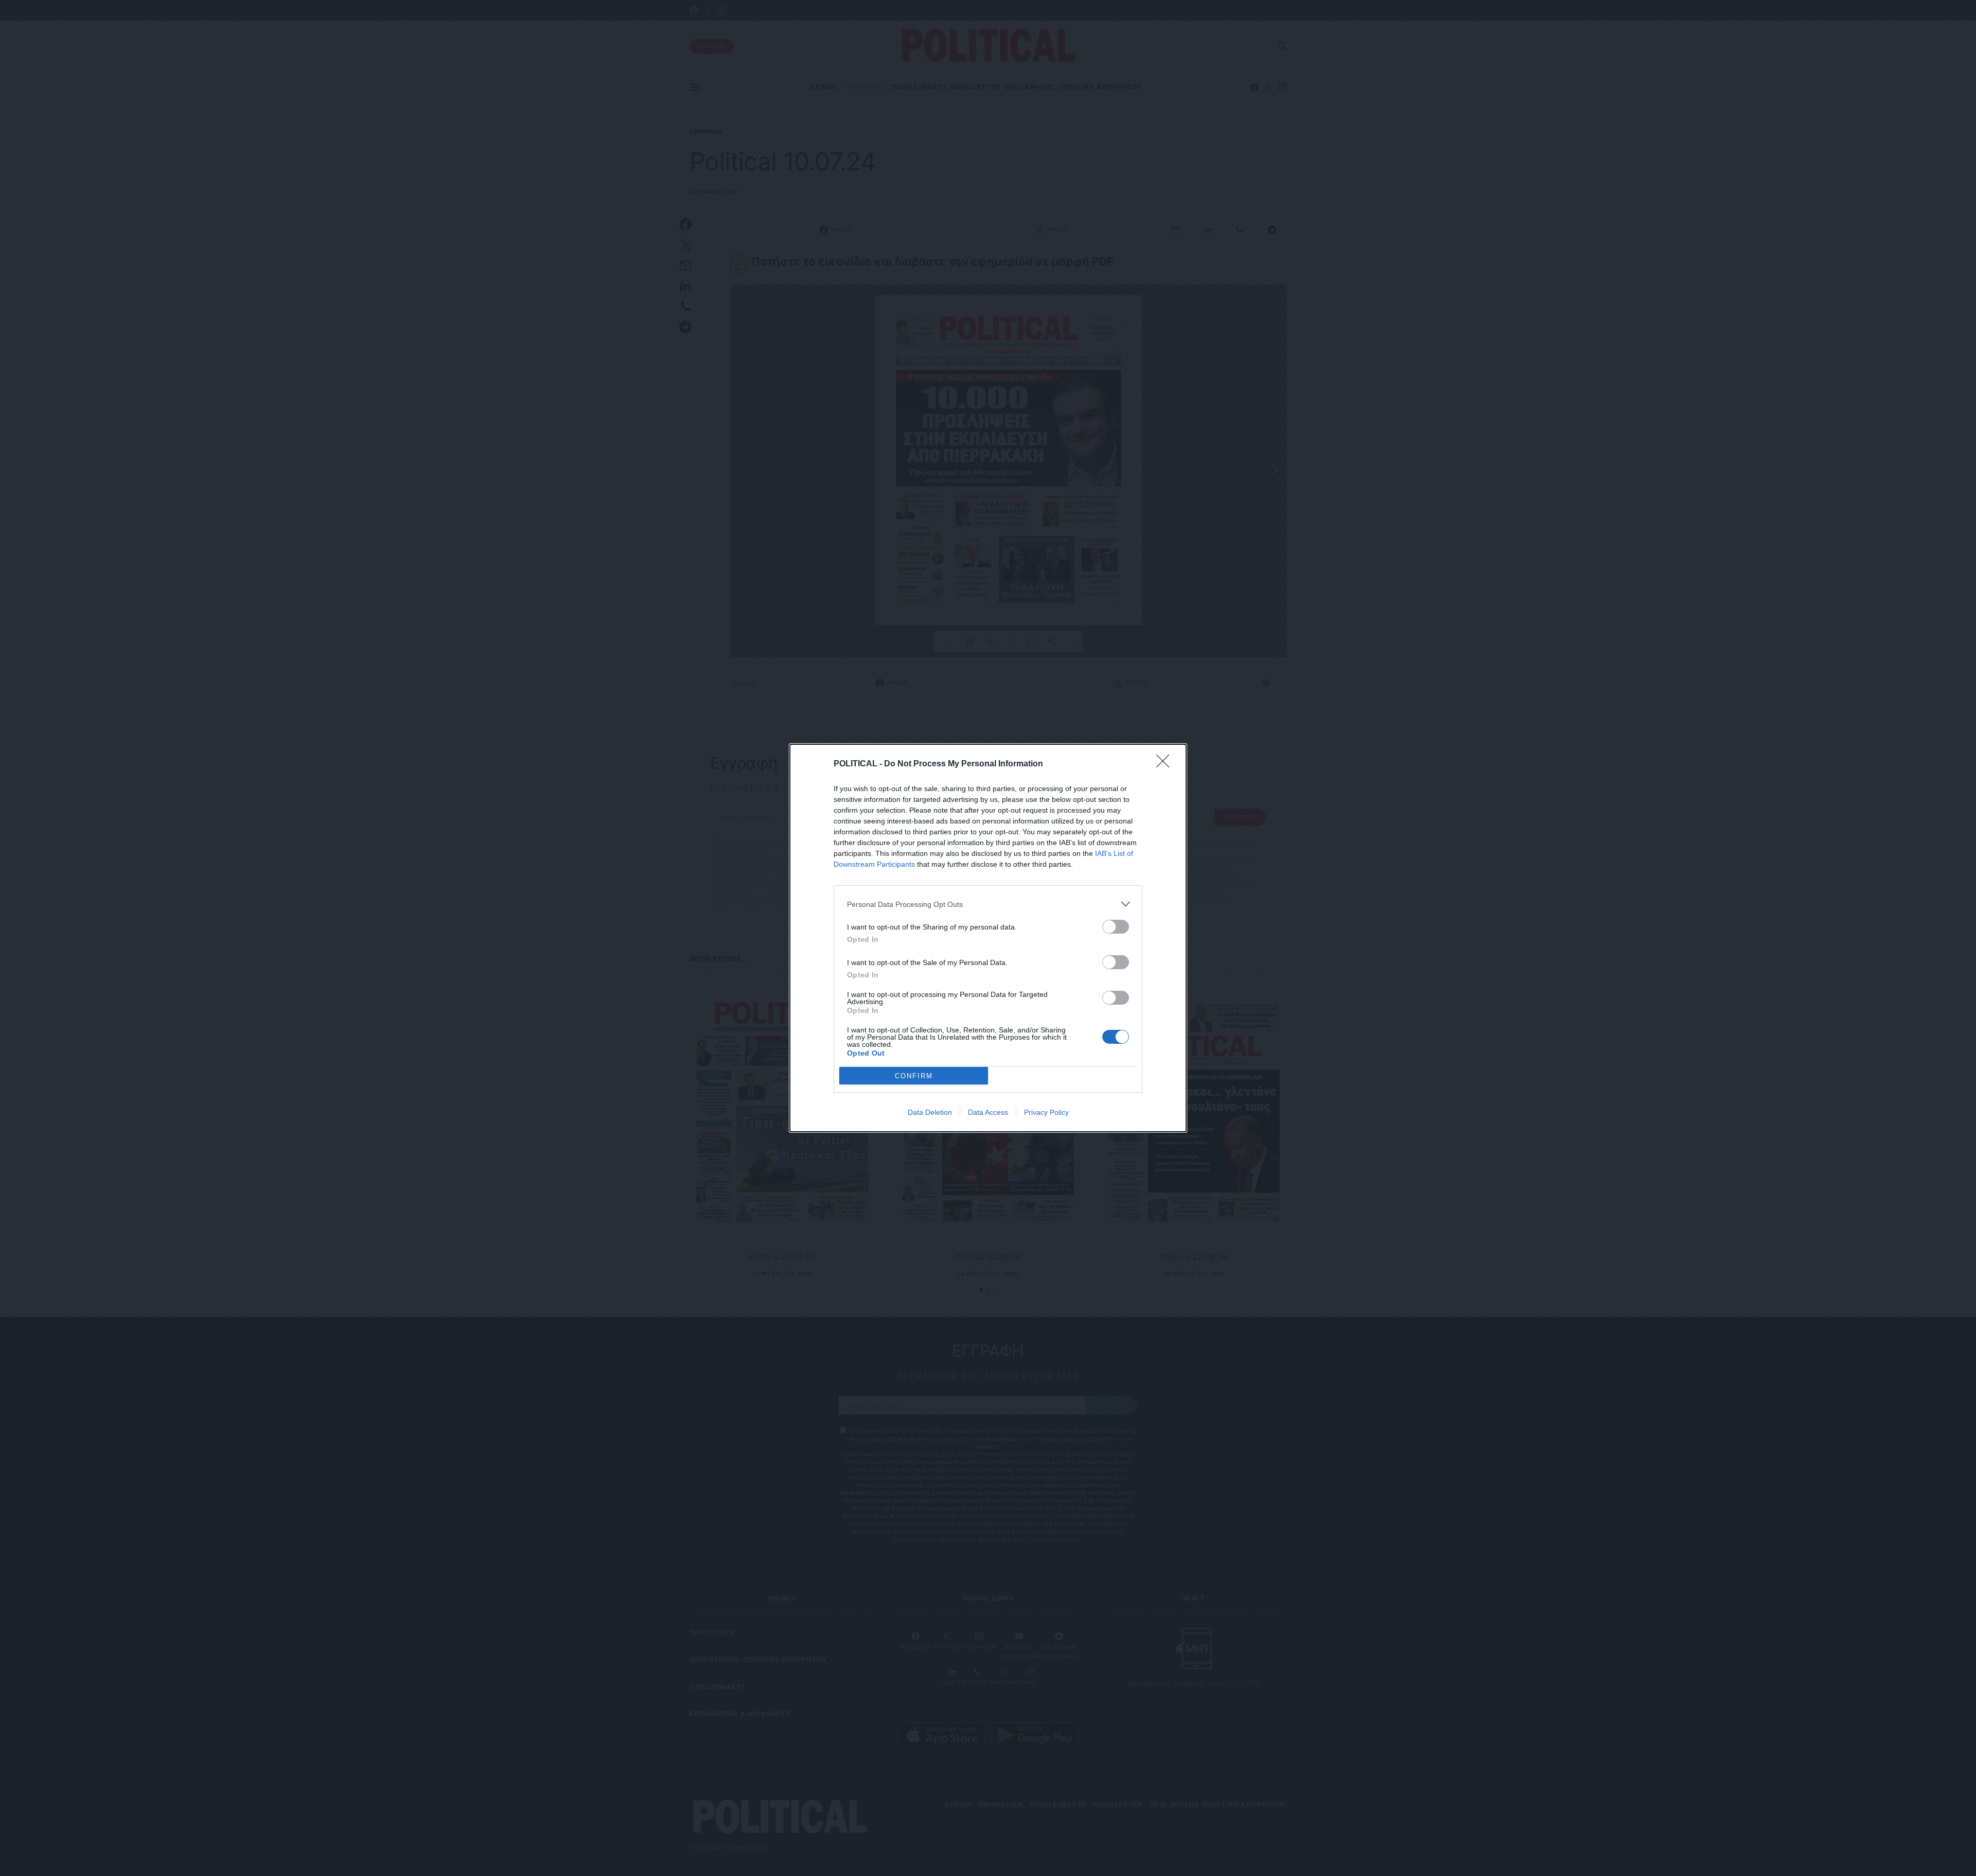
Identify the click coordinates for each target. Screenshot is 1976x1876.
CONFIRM (914, 1076)
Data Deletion (930, 1112)
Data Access (988, 1112)
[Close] (1166, 764)
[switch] (1116, 927)
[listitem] (988, 904)
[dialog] (988, 938)
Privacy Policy (1046, 1112)
